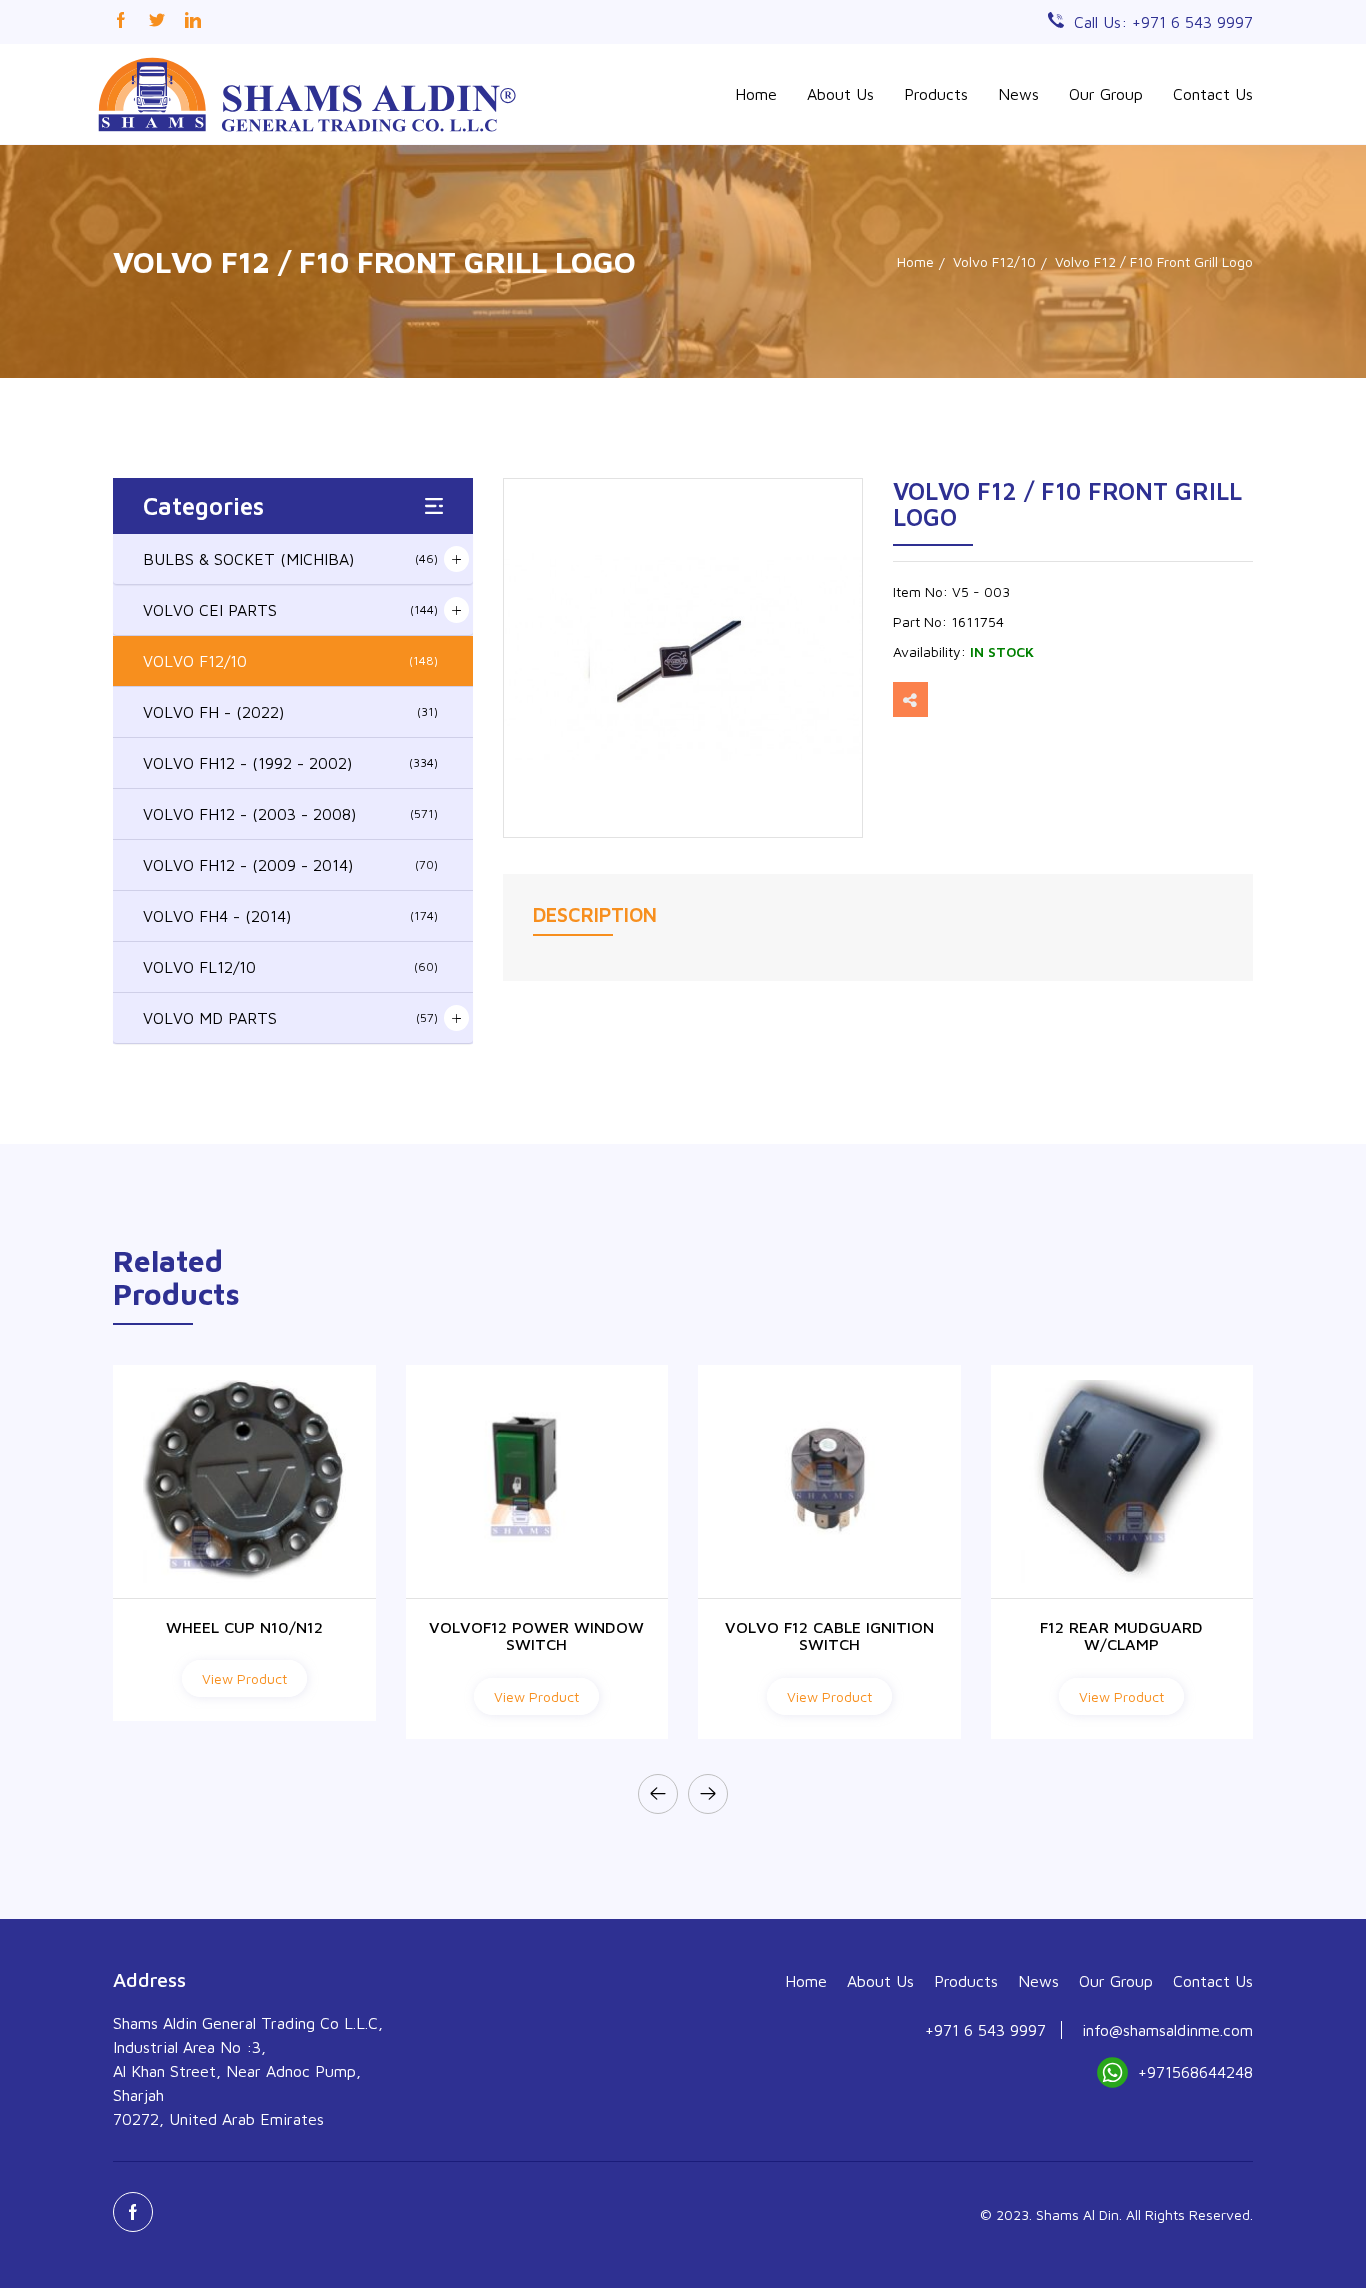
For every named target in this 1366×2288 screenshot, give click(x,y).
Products (936, 94)
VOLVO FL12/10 (290, 967)
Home (756, 94)
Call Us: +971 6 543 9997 (1163, 22)
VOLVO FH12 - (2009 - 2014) (290, 865)
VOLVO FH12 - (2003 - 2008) (290, 814)
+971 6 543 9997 (985, 2030)
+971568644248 (1195, 2072)
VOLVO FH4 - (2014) (290, 916)
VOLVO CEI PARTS (290, 610)
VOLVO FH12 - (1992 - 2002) (290, 763)
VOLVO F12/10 (290, 661)
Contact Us (1213, 94)
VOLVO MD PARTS (290, 1018)
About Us (840, 94)
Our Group (1106, 94)
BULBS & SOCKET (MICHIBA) (290, 559)
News (1018, 94)
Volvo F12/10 (994, 261)
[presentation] (658, 1794)
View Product (244, 1678)
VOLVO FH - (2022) (290, 712)
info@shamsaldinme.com (1167, 2030)
